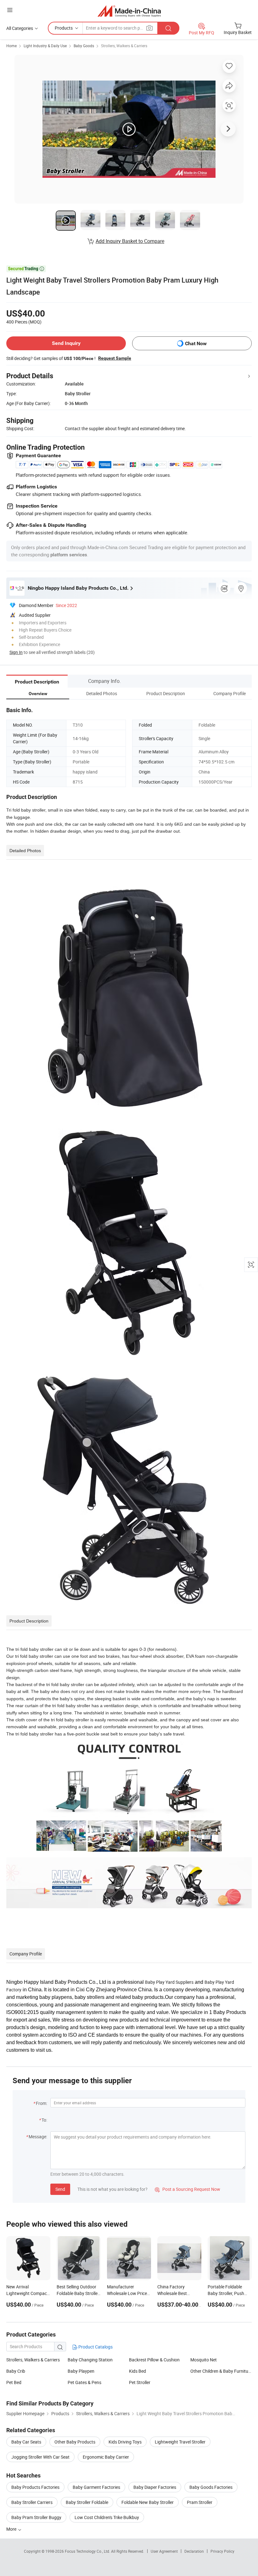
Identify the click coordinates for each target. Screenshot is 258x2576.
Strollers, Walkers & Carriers (124, 46)
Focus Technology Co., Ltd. (88, 2551)
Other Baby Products (75, 2442)
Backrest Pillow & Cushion (154, 2360)
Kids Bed (137, 2371)
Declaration (194, 2551)
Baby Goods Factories (211, 2487)
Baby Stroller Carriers (32, 2502)
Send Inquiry (66, 343)
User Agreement (164, 2551)
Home (11, 46)
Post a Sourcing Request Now (188, 2189)
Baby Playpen (81, 2371)
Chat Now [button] (196, 343)
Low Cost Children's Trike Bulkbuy (107, 2517)
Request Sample (115, 358)
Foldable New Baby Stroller (148, 2502)
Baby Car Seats (26, 2442)
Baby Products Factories (35, 2487)
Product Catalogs (95, 2347)
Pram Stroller (200, 2502)
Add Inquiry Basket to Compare (130, 241)
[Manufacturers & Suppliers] (129, 11)
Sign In (16, 652)
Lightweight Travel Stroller (180, 2442)
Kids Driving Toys (125, 2442)
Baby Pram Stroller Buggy (36, 2517)
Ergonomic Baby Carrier (106, 2457)
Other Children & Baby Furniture (221, 2371)
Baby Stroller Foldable (87, 2502)
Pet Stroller (140, 2382)
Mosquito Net (204, 2360)
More (12, 2529)
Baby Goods (84, 46)
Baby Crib (16, 2371)
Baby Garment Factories (96, 2487)
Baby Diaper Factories (155, 2487)
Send (60, 2189)
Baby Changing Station (90, 2360)
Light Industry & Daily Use (45, 46)
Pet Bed (14, 2382)
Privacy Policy (222, 2551)
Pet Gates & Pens (84, 2382)
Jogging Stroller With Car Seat (40, 2457)
